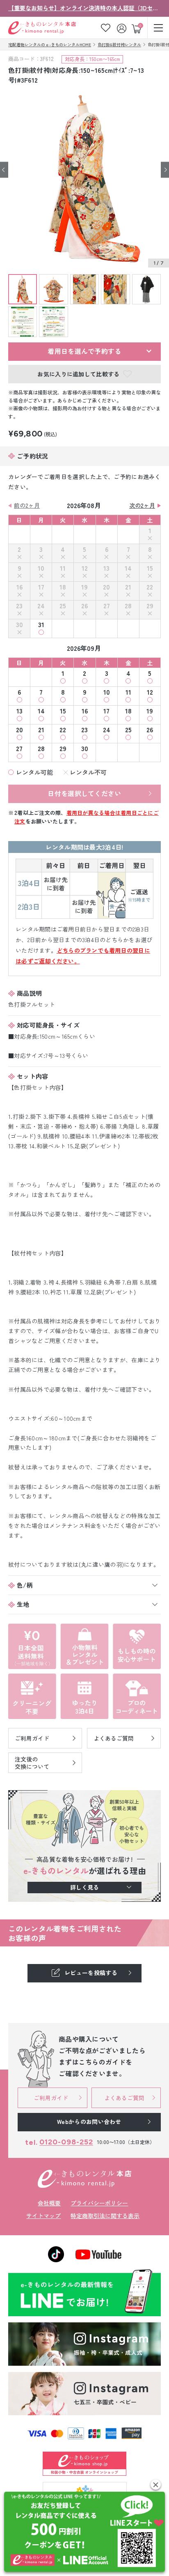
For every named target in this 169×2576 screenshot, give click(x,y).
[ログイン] (122, 28)
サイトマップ (43, 2216)
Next (165, 170)
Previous (4, 170)
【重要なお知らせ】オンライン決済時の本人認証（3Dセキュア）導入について (84, 8)
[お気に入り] (106, 28)
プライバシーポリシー (99, 2203)
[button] (156, 2485)
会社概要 (49, 2203)
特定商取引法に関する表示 (105, 2216)
